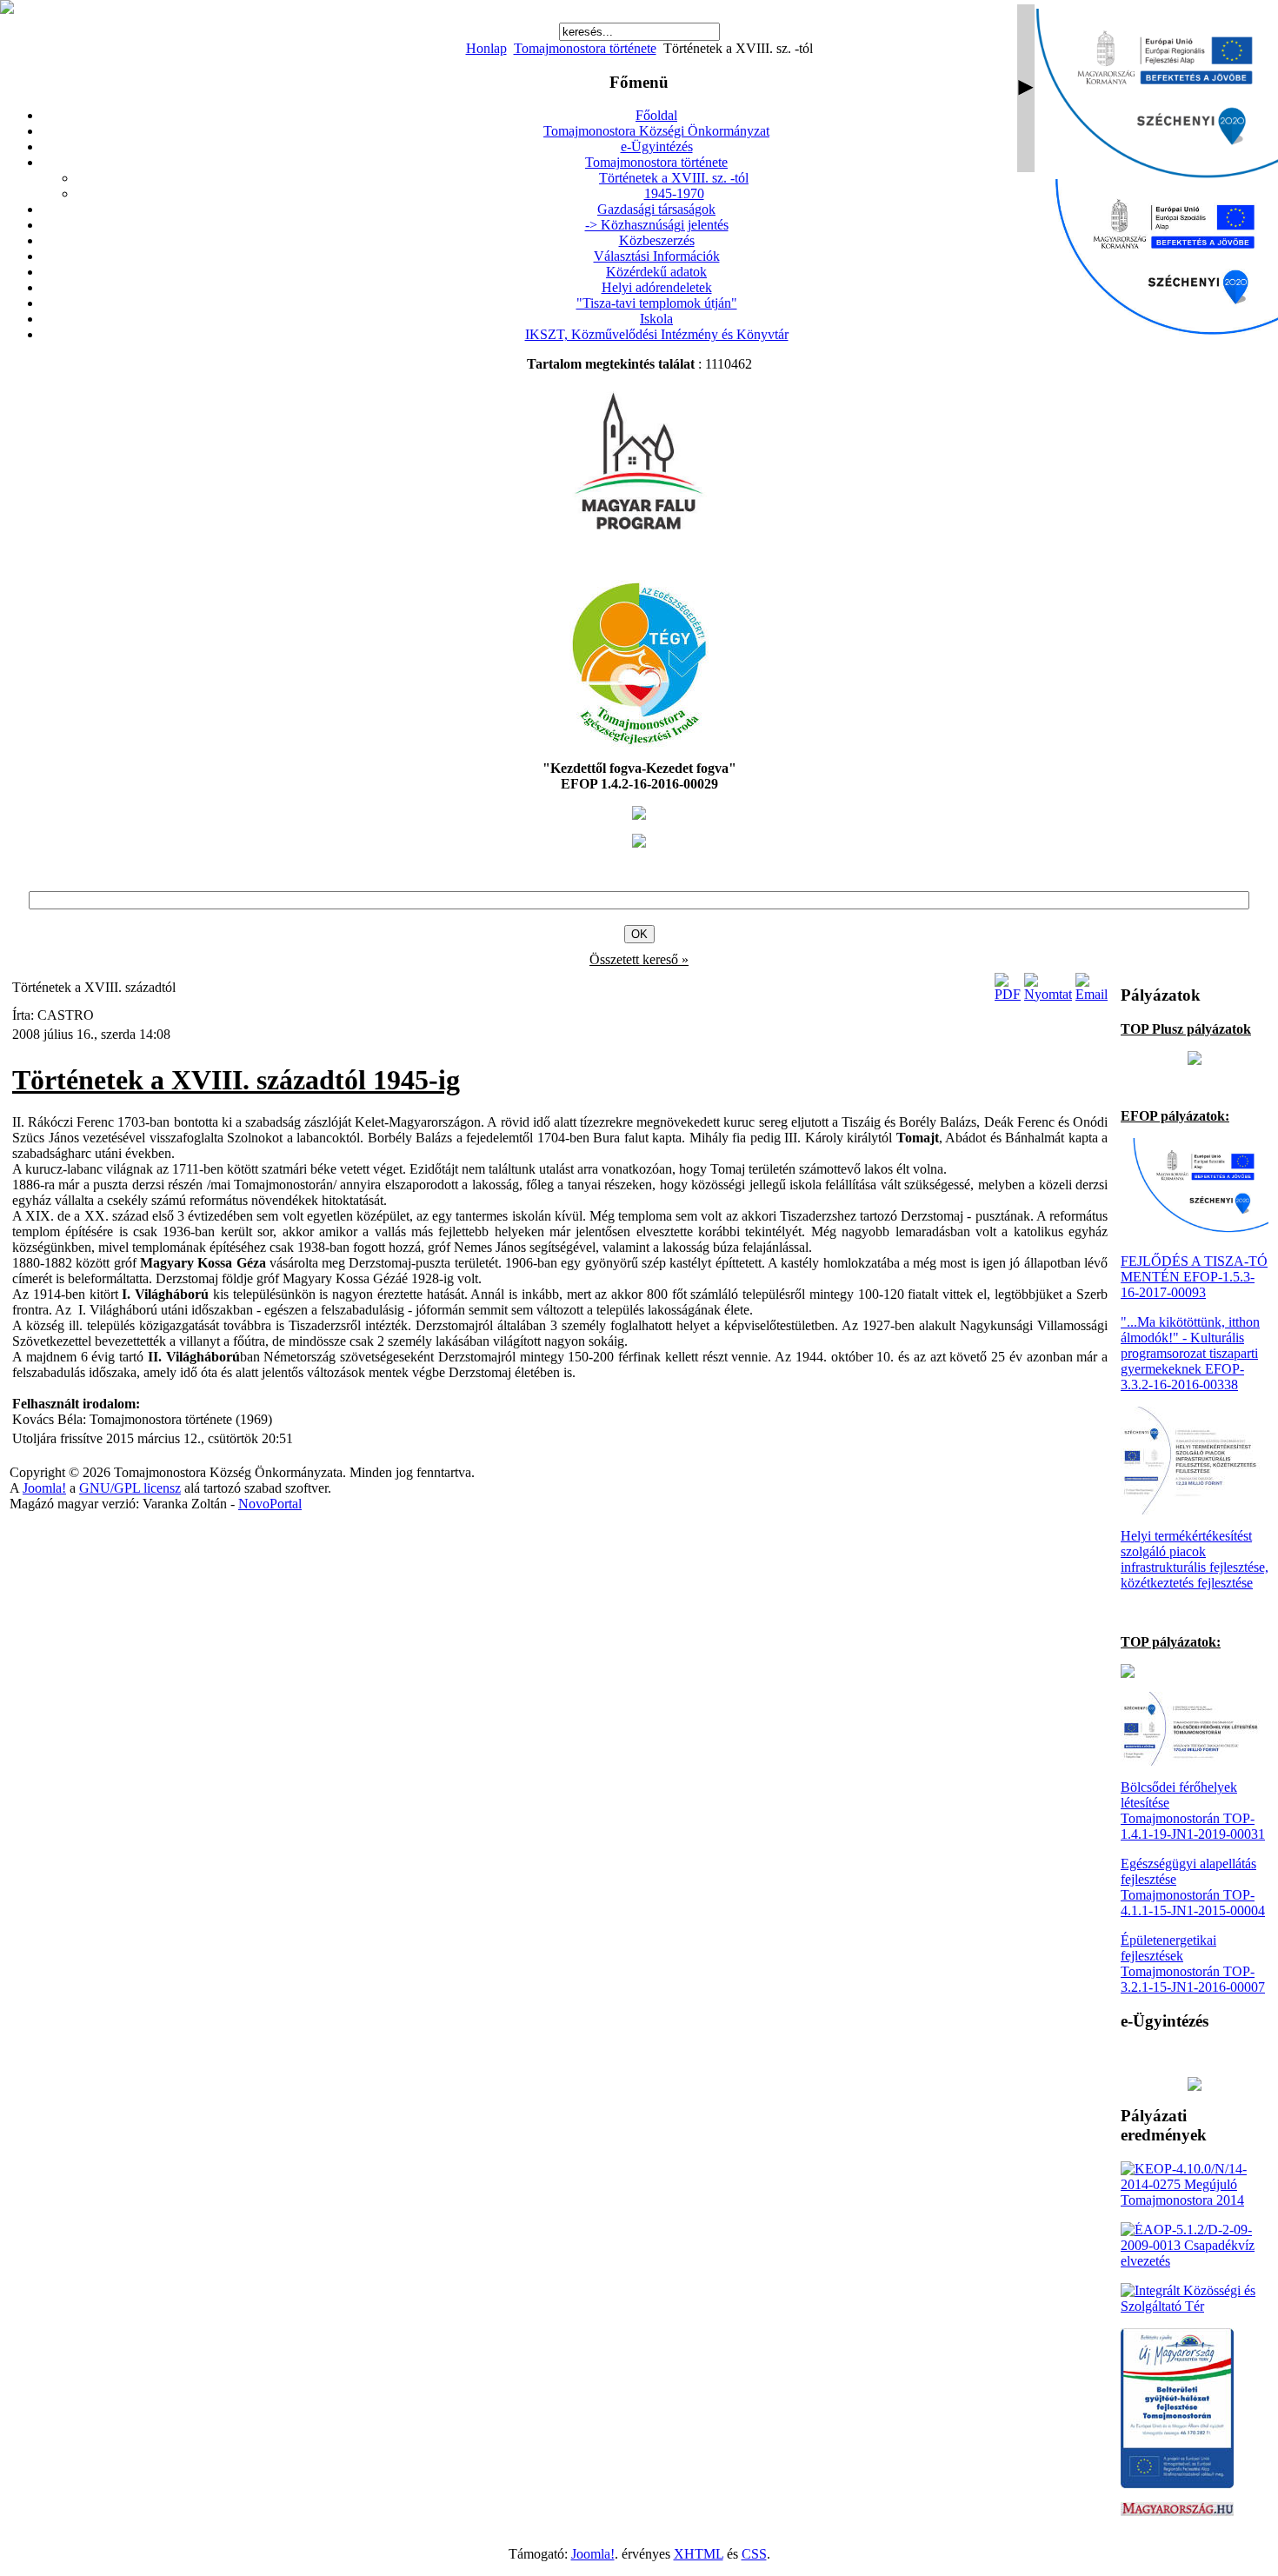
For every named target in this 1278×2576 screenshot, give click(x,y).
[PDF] (1008, 994)
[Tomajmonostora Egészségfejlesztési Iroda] (639, 742)
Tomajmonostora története (585, 48)
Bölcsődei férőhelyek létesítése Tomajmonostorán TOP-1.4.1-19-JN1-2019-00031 (1193, 1811)
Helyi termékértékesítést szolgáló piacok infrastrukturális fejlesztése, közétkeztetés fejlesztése (1195, 1559)
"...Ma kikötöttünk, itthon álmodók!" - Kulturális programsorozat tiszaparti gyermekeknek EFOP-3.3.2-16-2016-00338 (1190, 1353)
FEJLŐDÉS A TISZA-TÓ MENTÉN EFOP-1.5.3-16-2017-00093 (1194, 1277)
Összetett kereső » (639, 959)
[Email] (1092, 994)
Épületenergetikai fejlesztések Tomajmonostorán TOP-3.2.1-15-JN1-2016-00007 (1193, 1964)
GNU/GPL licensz (130, 1488)
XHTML (699, 2554)
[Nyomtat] (1048, 994)
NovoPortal (270, 1504)
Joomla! (44, 1488)
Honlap (486, 48)
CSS (754, 2554)
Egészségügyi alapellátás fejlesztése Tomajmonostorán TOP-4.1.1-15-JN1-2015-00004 (1193, 1887)
